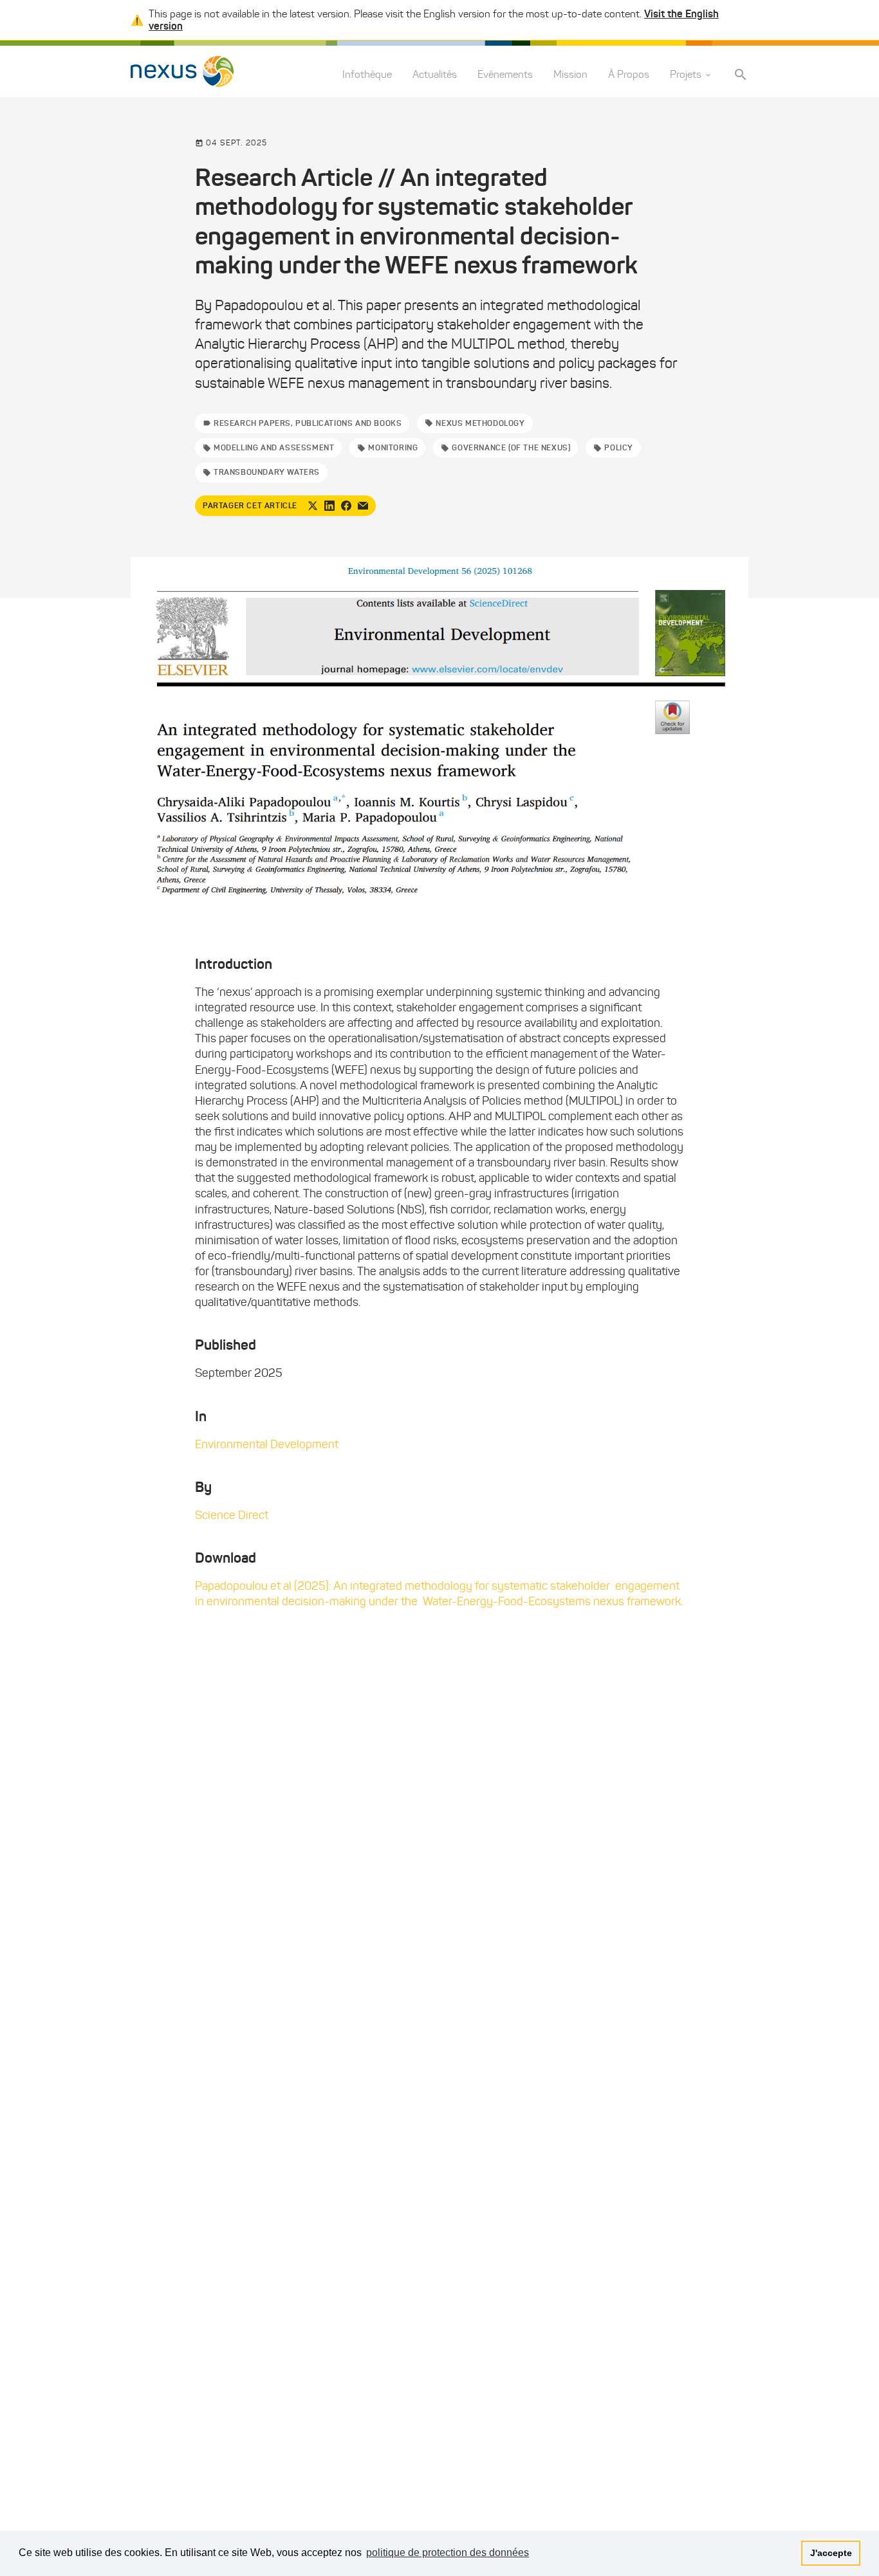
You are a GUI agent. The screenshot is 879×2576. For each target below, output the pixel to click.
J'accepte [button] (831, 2553)
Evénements (505, 75)
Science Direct (232, 1515)
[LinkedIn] (329, 506)
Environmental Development (267, 1444)
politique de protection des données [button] (448, 2553)
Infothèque (367, 75)
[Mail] (363, 506)
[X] (313, 506)
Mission (570, 75)
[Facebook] (346, 506)
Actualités (435, 75)
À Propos (629, 75)
